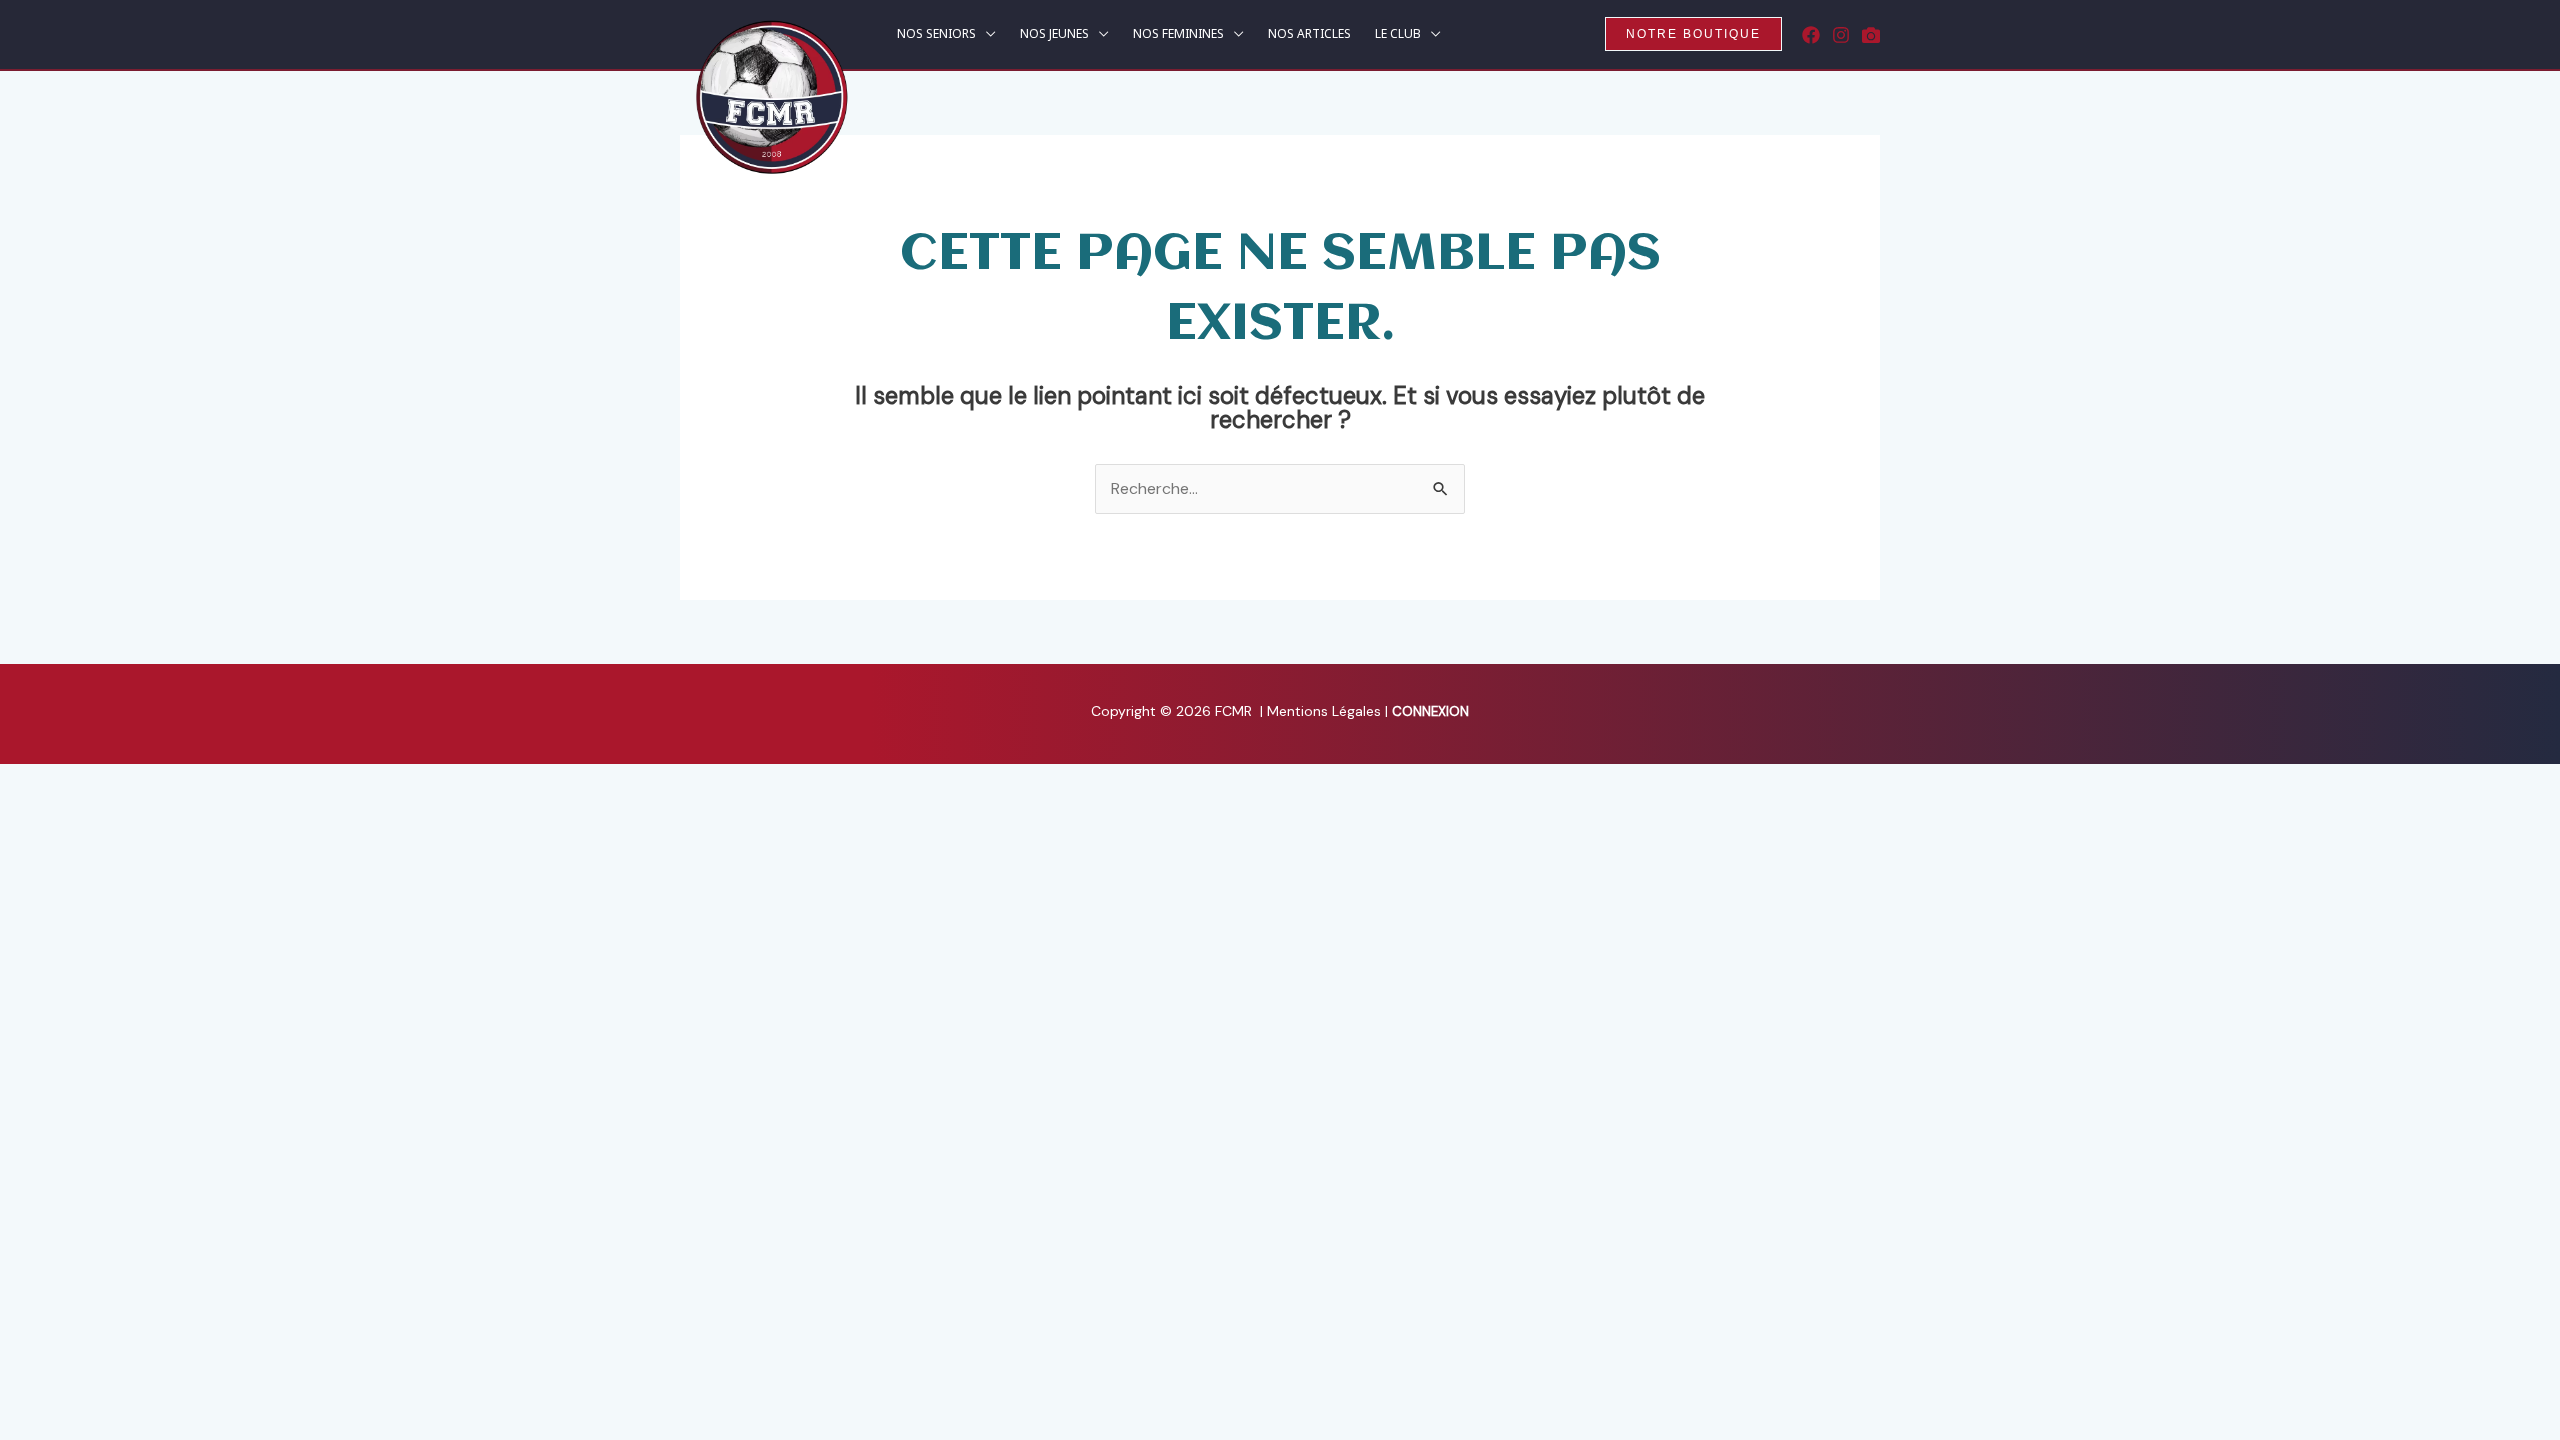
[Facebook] (1811, 35)
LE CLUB (1398, 34)
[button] (1693, 34)
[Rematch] (1871, 35)
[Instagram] (1841, 35)
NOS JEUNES (1054, 34)
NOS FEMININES (1178, 34)
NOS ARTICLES (1309, 34)
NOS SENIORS (936, 34)
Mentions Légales (1326, 711)
